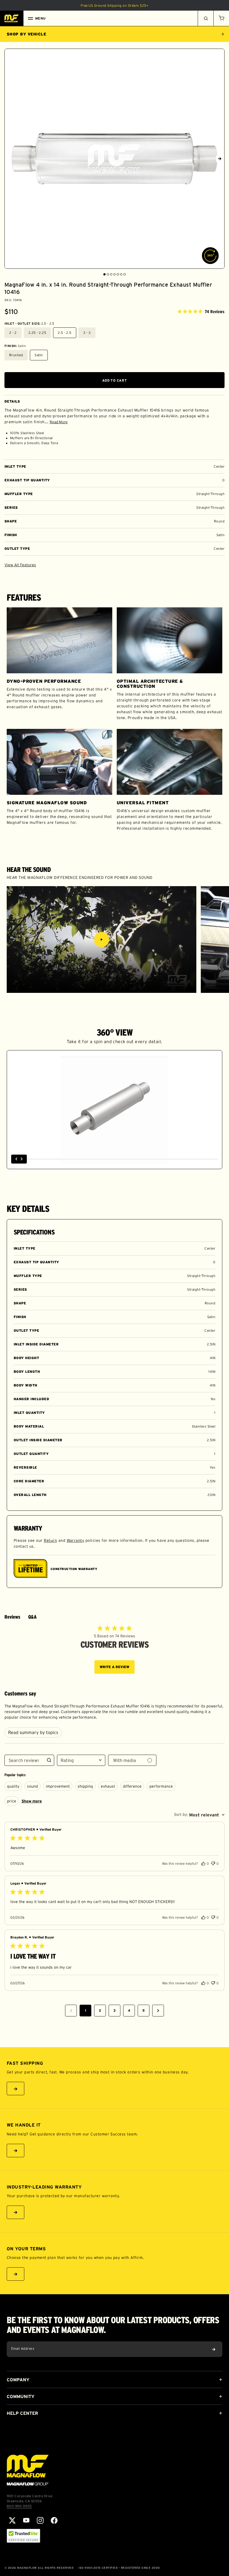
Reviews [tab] (12, 1617)
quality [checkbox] (13, 1786)
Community (21, 2396)
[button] (221, 18)
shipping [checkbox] (85, 1786)
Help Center (22, 2413)
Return (50, 1540)
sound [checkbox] (33, 1786)
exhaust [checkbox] (108, 1786)
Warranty (76, 1540)
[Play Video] (102, 939)
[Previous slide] (9, 159)
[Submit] (214, 2349)
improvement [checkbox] (58, 1786)
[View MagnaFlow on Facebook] (54, 2520)
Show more (32, 1801)
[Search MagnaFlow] (206, 18)
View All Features (20, 565)
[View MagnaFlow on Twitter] (12, 2520)
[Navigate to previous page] (71, 2011)
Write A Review (115, 1667)
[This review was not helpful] (213, 1863)
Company (18, 2380)
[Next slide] (220, 159)
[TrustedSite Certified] (23, 2536)
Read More (59, 422)
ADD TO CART (115, 380)
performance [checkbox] (161, 1786)
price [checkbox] (12, 1801)
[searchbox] (24, 1760)
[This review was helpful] (203, 1863)
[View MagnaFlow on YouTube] (26, 2520)
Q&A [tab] (32, 1617)
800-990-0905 (19, 2506)
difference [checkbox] (132, 1786)
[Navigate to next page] (158, 2011)
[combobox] (81, 1760)
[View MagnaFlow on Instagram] (40, 2520)
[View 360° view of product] (210, 256)
